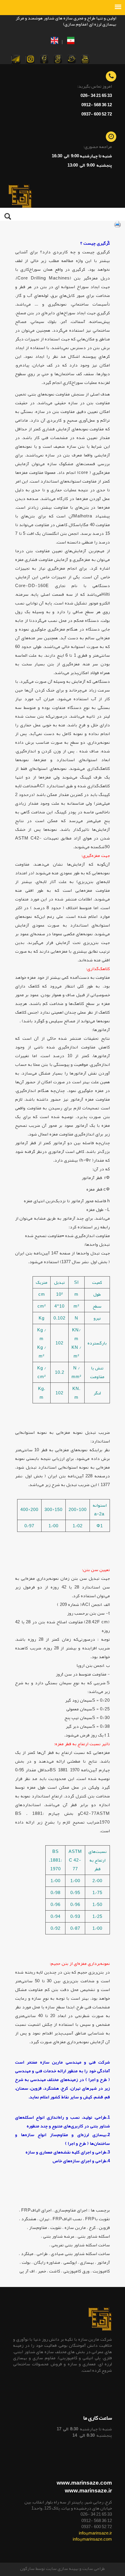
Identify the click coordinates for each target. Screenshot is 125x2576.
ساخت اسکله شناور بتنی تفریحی (81, 2245)
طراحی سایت (93, 2568)
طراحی (42, 2254)
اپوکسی (70, 2262)
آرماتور (103, 2262)
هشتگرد (29, 2219)
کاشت (55, 2271)
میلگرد (27, 2254)
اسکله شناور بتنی (94, 2236)
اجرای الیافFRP (36, 2210)
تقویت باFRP (98, 2219)
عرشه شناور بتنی (59, 2236)
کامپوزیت (101, 2271)
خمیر (42, 2271)
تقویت (56, 2227)
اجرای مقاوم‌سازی (71, 2210)
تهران (44, 2219)
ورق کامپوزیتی (76, 2271)
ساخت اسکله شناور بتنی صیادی (80, 2254)
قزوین (104, 2227)
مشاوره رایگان (47, 2262)
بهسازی (87, 2262)
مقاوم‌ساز (38, 2227)
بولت (26, 2262)
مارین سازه (75, 2227)
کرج (92, 2227)
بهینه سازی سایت (62, 2568)
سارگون (28, 2568)
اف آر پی (27, 2271)
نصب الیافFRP (67, 2219)
